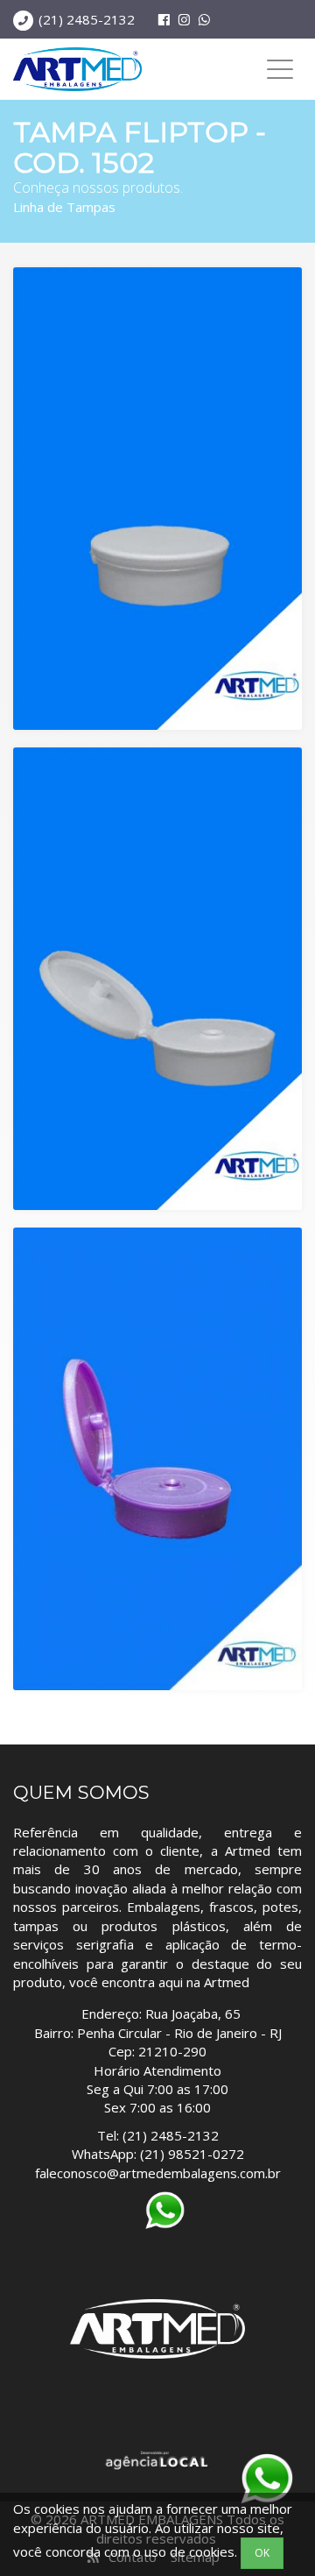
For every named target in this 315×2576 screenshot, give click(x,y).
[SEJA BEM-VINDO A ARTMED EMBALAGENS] (77, 69)
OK (262, 2553)
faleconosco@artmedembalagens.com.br (158, 2173)
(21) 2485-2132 (87, 19)
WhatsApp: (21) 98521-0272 (158, 2154)
